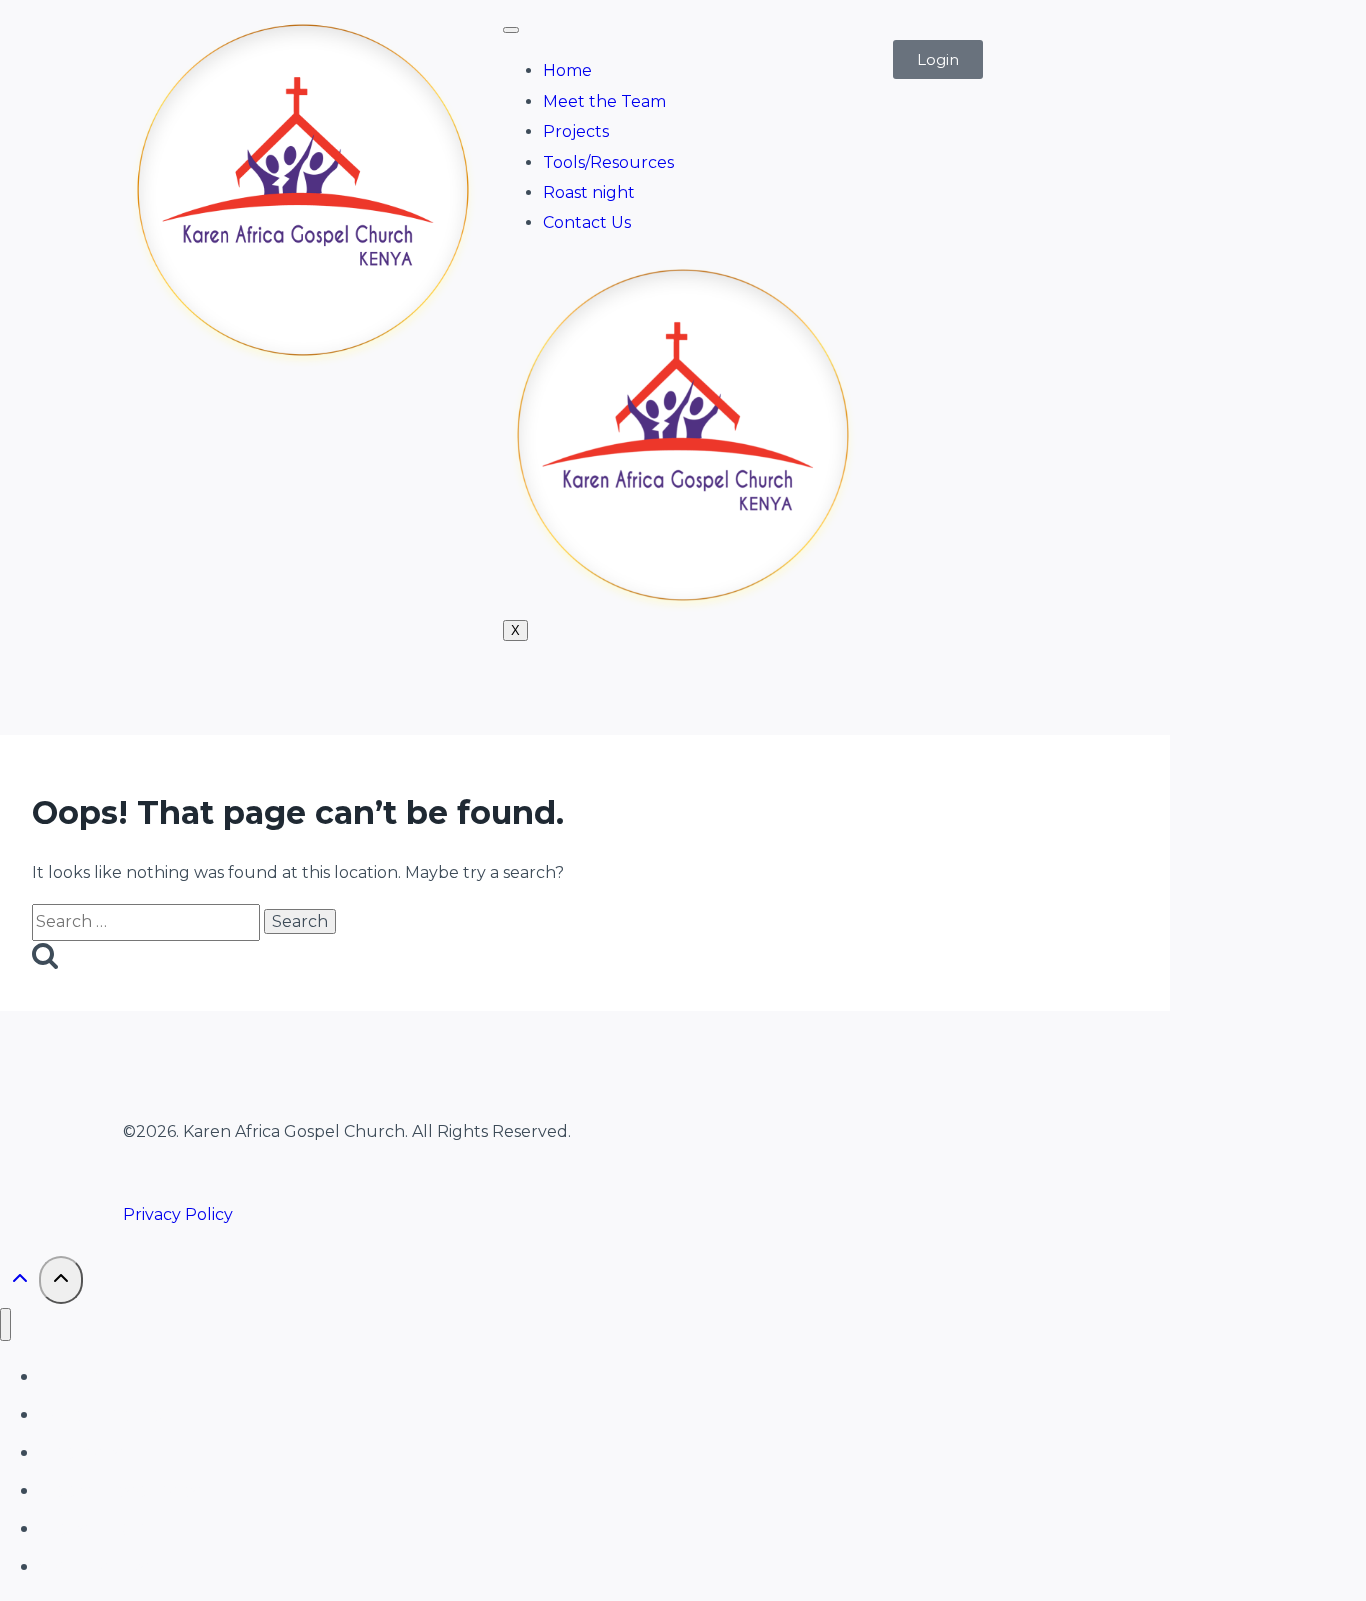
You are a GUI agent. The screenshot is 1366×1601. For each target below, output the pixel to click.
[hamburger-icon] (511, 30)
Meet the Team (604, 101)
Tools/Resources (608, 162)
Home (567, 70)
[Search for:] (148, 921)
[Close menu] (5, 1324)
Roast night (589, 192)
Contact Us (587, 222)
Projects (576, 131)
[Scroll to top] (19, 1282)
